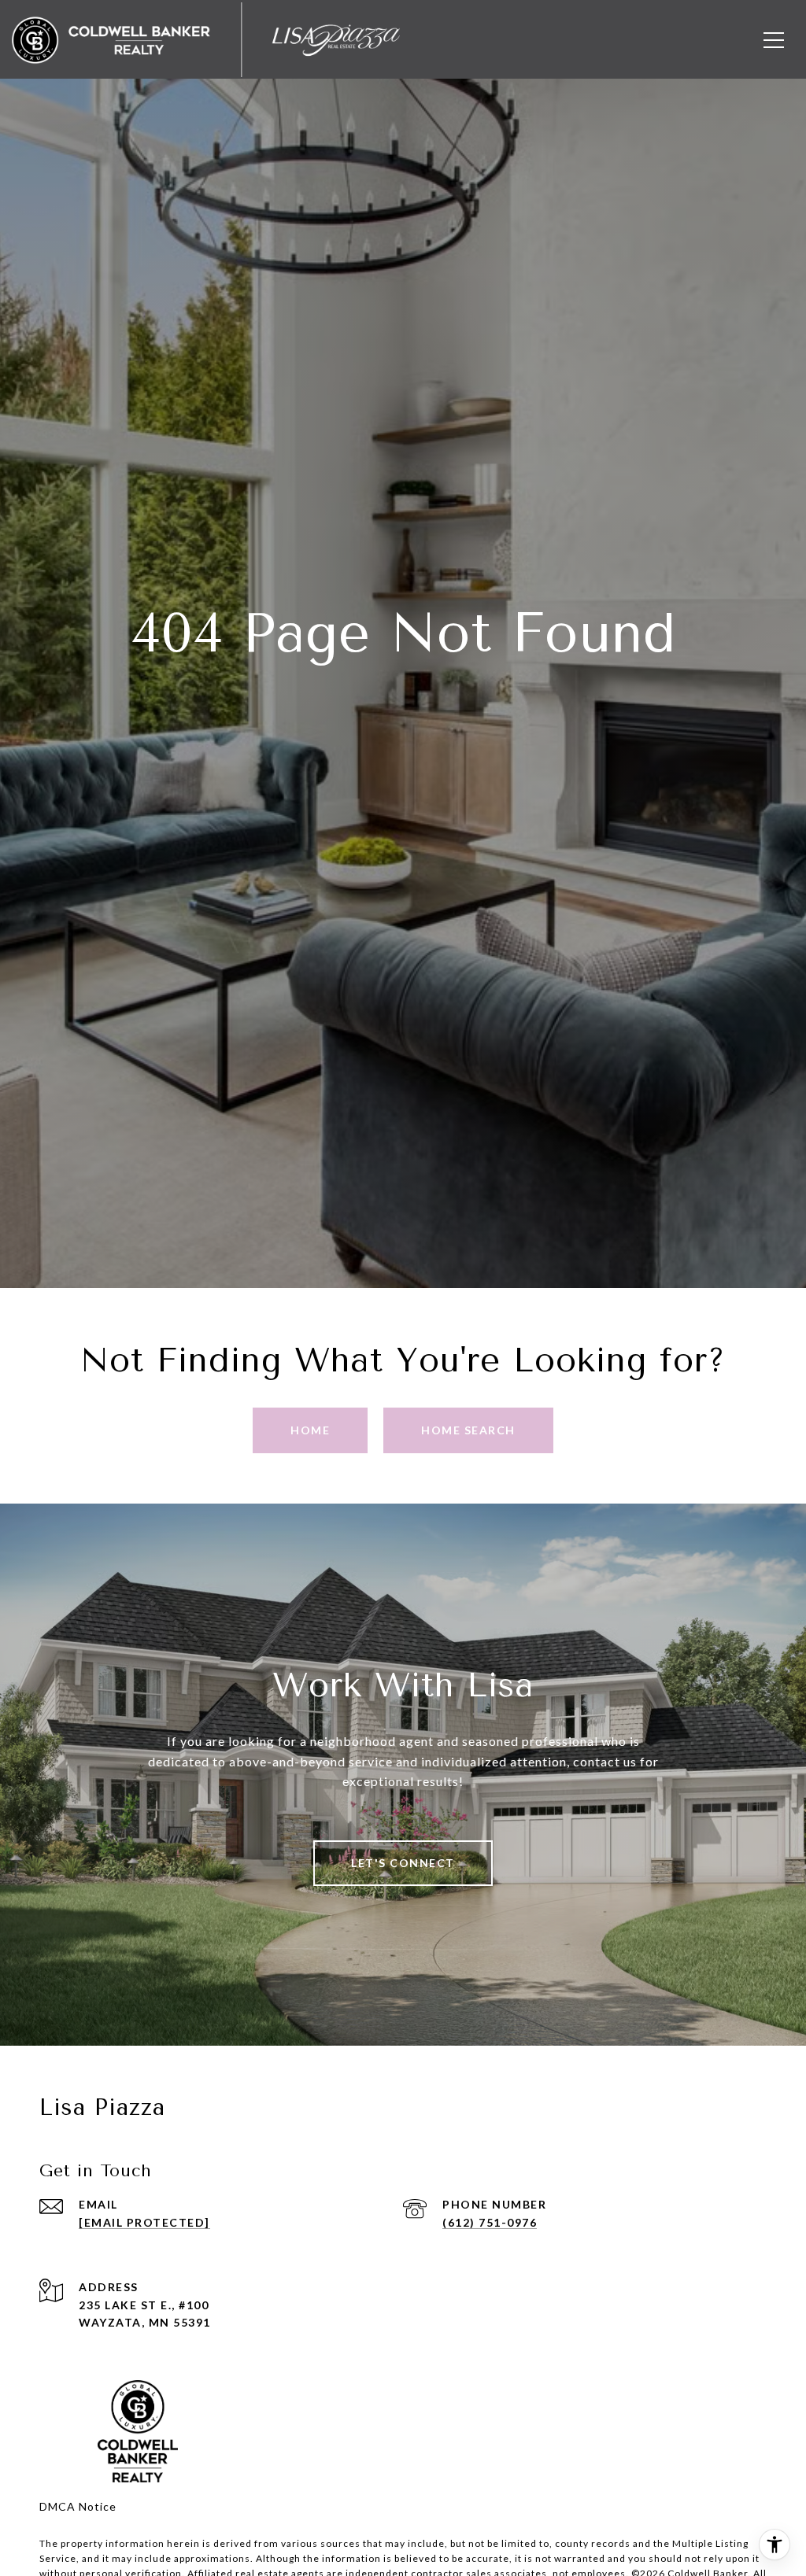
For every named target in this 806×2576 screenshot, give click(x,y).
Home (310, 1430)
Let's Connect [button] (403, 1863)
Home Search (468, 1430)
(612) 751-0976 (490, 2222)
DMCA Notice (78, 2506)
